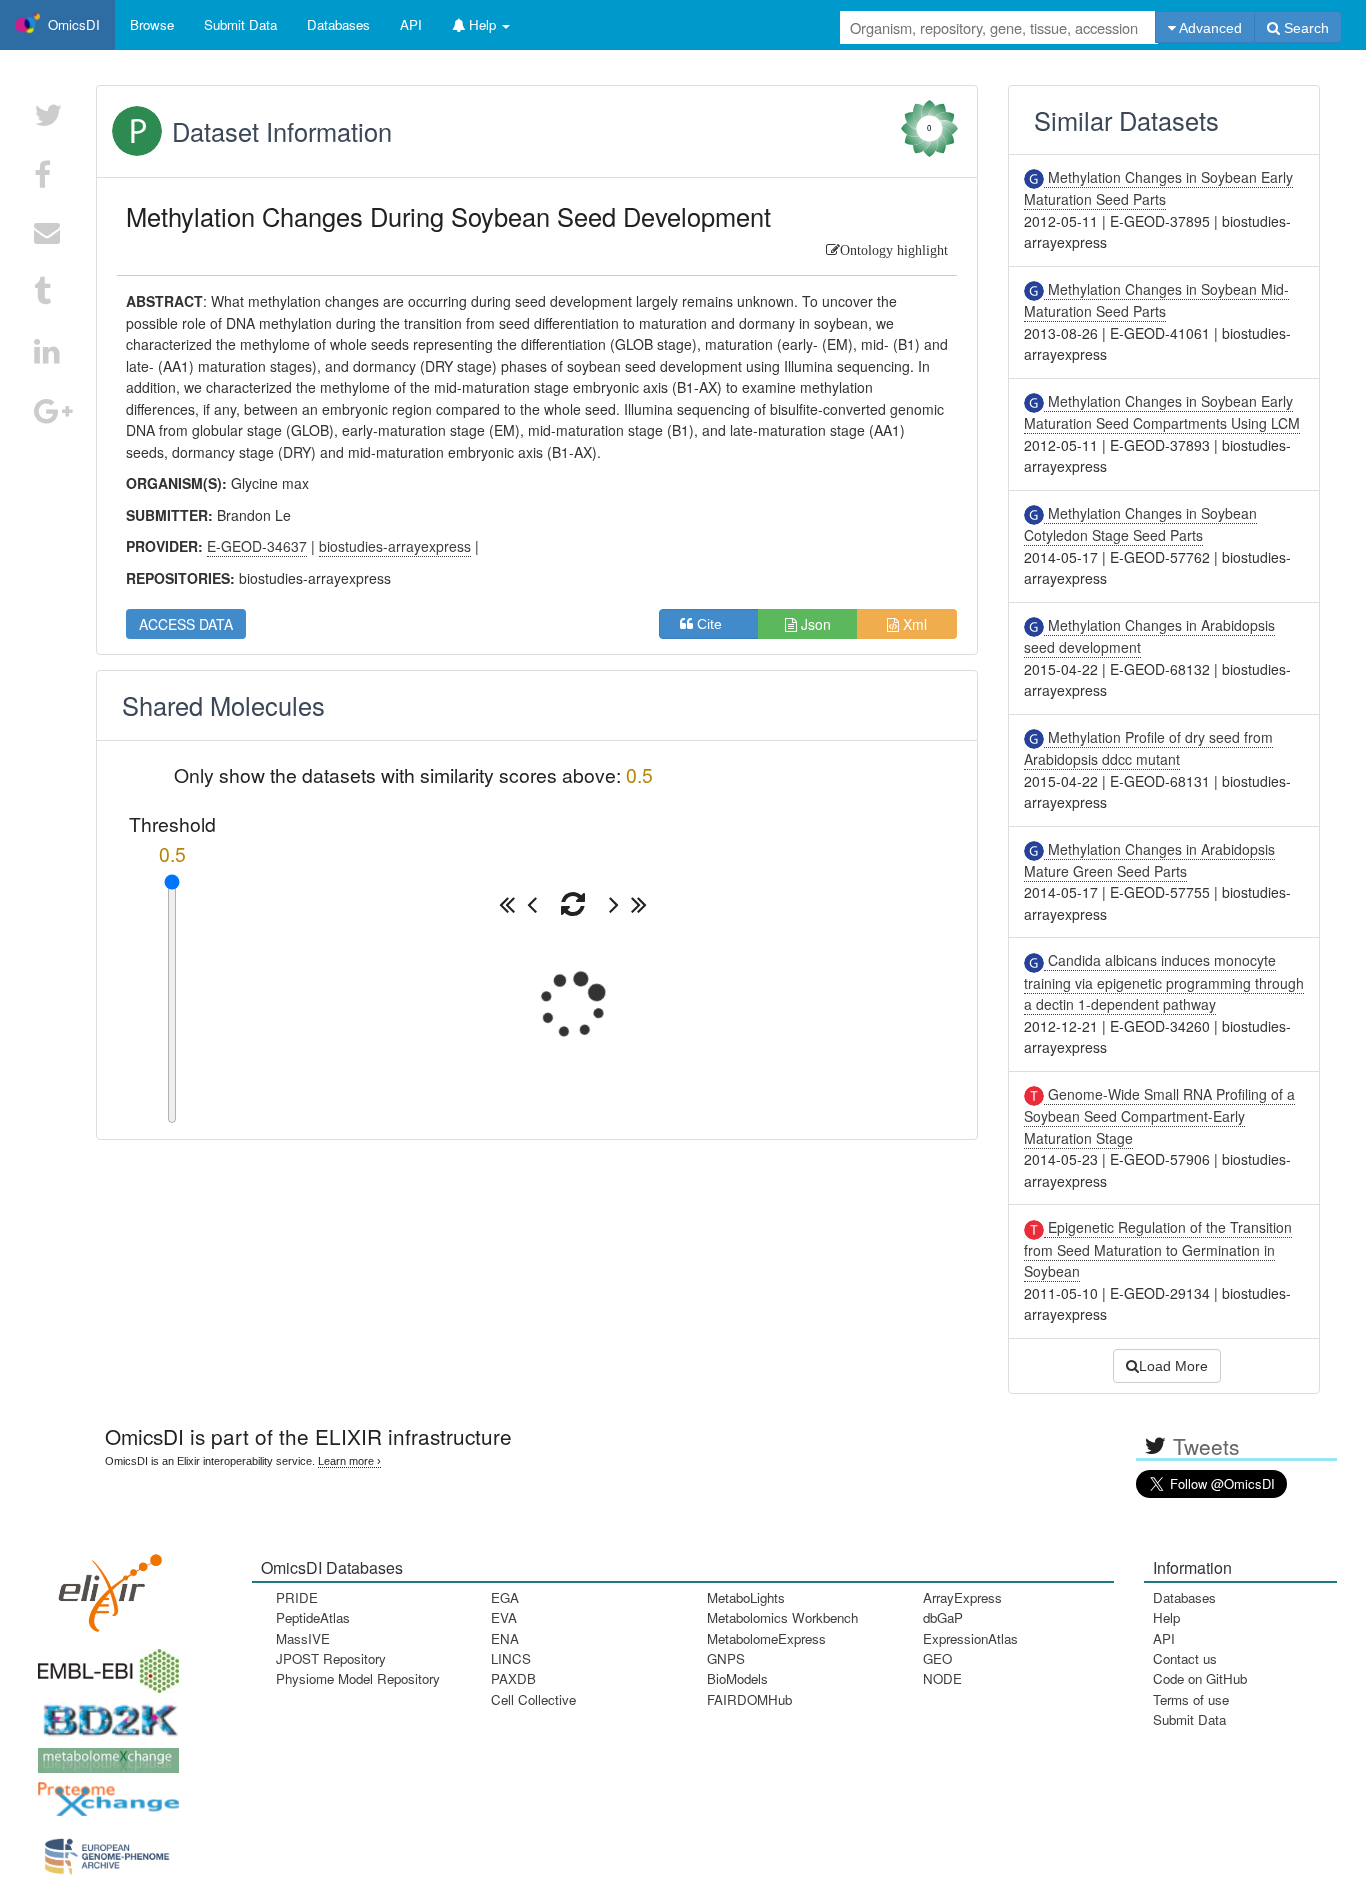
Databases (338, 24)
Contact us (1185, 1658)
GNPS (726, 1658)
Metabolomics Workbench (782, 1617)
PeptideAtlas (313, 1617)
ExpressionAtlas (970, 1638)
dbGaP (943, 1617)
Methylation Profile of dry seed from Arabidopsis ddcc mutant (1148, 748)
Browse (152, 24)
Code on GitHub (1200, 1678)
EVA (504, 1617)
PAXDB (513, 1678)
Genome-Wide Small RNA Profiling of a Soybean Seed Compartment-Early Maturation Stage (1159, 1116)
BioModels (737, 1678)
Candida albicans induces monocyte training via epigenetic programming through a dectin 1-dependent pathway (1164, 982)
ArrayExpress (962, 1597)
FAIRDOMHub (749, 1699)
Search (1304, 28)
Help (1166, 1617)
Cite (715, 624)
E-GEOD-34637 (257, 546)
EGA (505, 1597)
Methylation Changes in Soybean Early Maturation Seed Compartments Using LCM (1162, 412)
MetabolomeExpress (766, 1638)
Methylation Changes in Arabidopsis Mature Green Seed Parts (1149, 860)
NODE (942, 1678)
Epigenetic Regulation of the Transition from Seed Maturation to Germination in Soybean (1158, 1249)
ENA (505, 1638)
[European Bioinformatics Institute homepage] (104, 1664)
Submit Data (1189, 1719)
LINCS (511, 1658)
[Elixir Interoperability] (104, 1585)
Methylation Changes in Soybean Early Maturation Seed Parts (1158, 188)
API (1164, 1638)
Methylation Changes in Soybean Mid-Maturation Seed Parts (1156, 300)
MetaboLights (746, 1597)
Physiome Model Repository (358, 1678)
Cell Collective (533, 1699)
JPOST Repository (331, 1658)
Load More (1173, 1366)
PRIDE (297, 1597)
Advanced (1209, 28)
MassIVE (303, 1638)
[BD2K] (104, 1713)
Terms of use (1191, 1699)
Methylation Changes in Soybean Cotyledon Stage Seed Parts (1140, 524)
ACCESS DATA (186, 624)
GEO (937, 1658)
